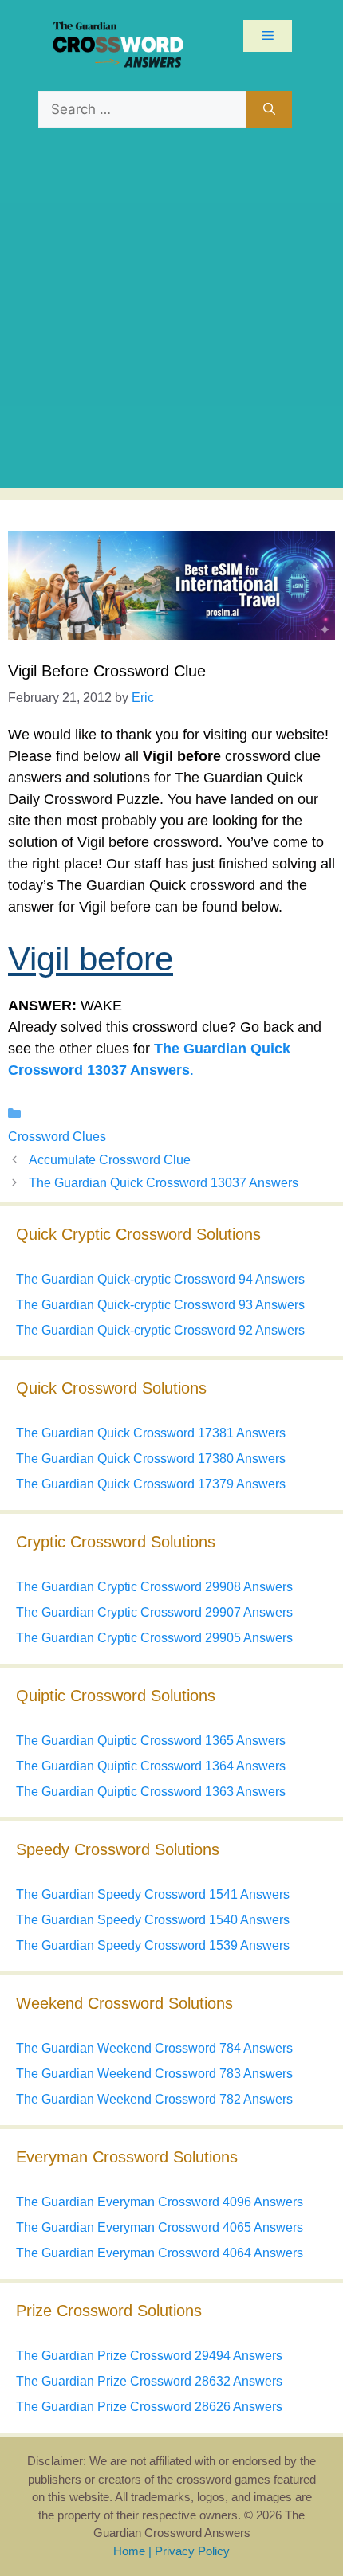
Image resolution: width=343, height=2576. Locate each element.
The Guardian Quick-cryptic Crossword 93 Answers (160, 1305)
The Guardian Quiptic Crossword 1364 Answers (151, 1766)
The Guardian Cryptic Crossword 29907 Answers (154, 1612)
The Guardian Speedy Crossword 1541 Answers (153, 1894)
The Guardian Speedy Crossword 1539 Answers (153, 1945)
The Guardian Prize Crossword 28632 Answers (149, 2381)
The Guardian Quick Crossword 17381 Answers (151, 1433)
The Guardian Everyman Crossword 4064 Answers (160, 2253)
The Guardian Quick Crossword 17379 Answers (151, 1484)
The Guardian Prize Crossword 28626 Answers (149, 2407)
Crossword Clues (57, 1137)
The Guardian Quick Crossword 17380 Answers (151, 1459)
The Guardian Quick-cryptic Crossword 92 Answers (160, 1330)
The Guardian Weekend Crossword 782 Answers (154, 2099)
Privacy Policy (192, 2551)
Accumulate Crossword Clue (110, 1160)
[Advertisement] (171, 316)
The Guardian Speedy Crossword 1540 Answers (153, 1920)
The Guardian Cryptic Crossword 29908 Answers (154, 1587)
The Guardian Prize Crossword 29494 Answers (149, 2356)
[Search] (269, 110)
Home (129, 2551)
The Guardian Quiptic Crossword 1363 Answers (151, 1792)
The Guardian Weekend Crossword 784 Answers (154, 2048)
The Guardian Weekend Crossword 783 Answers (154, 2074)
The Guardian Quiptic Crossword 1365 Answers (151, 1741)
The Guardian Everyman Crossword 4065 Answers (160, 2227)
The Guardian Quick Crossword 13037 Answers (164, 1183)
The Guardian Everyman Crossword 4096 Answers (160, 2202)
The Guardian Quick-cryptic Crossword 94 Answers (160, 1279)
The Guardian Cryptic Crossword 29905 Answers (154, 1638)
